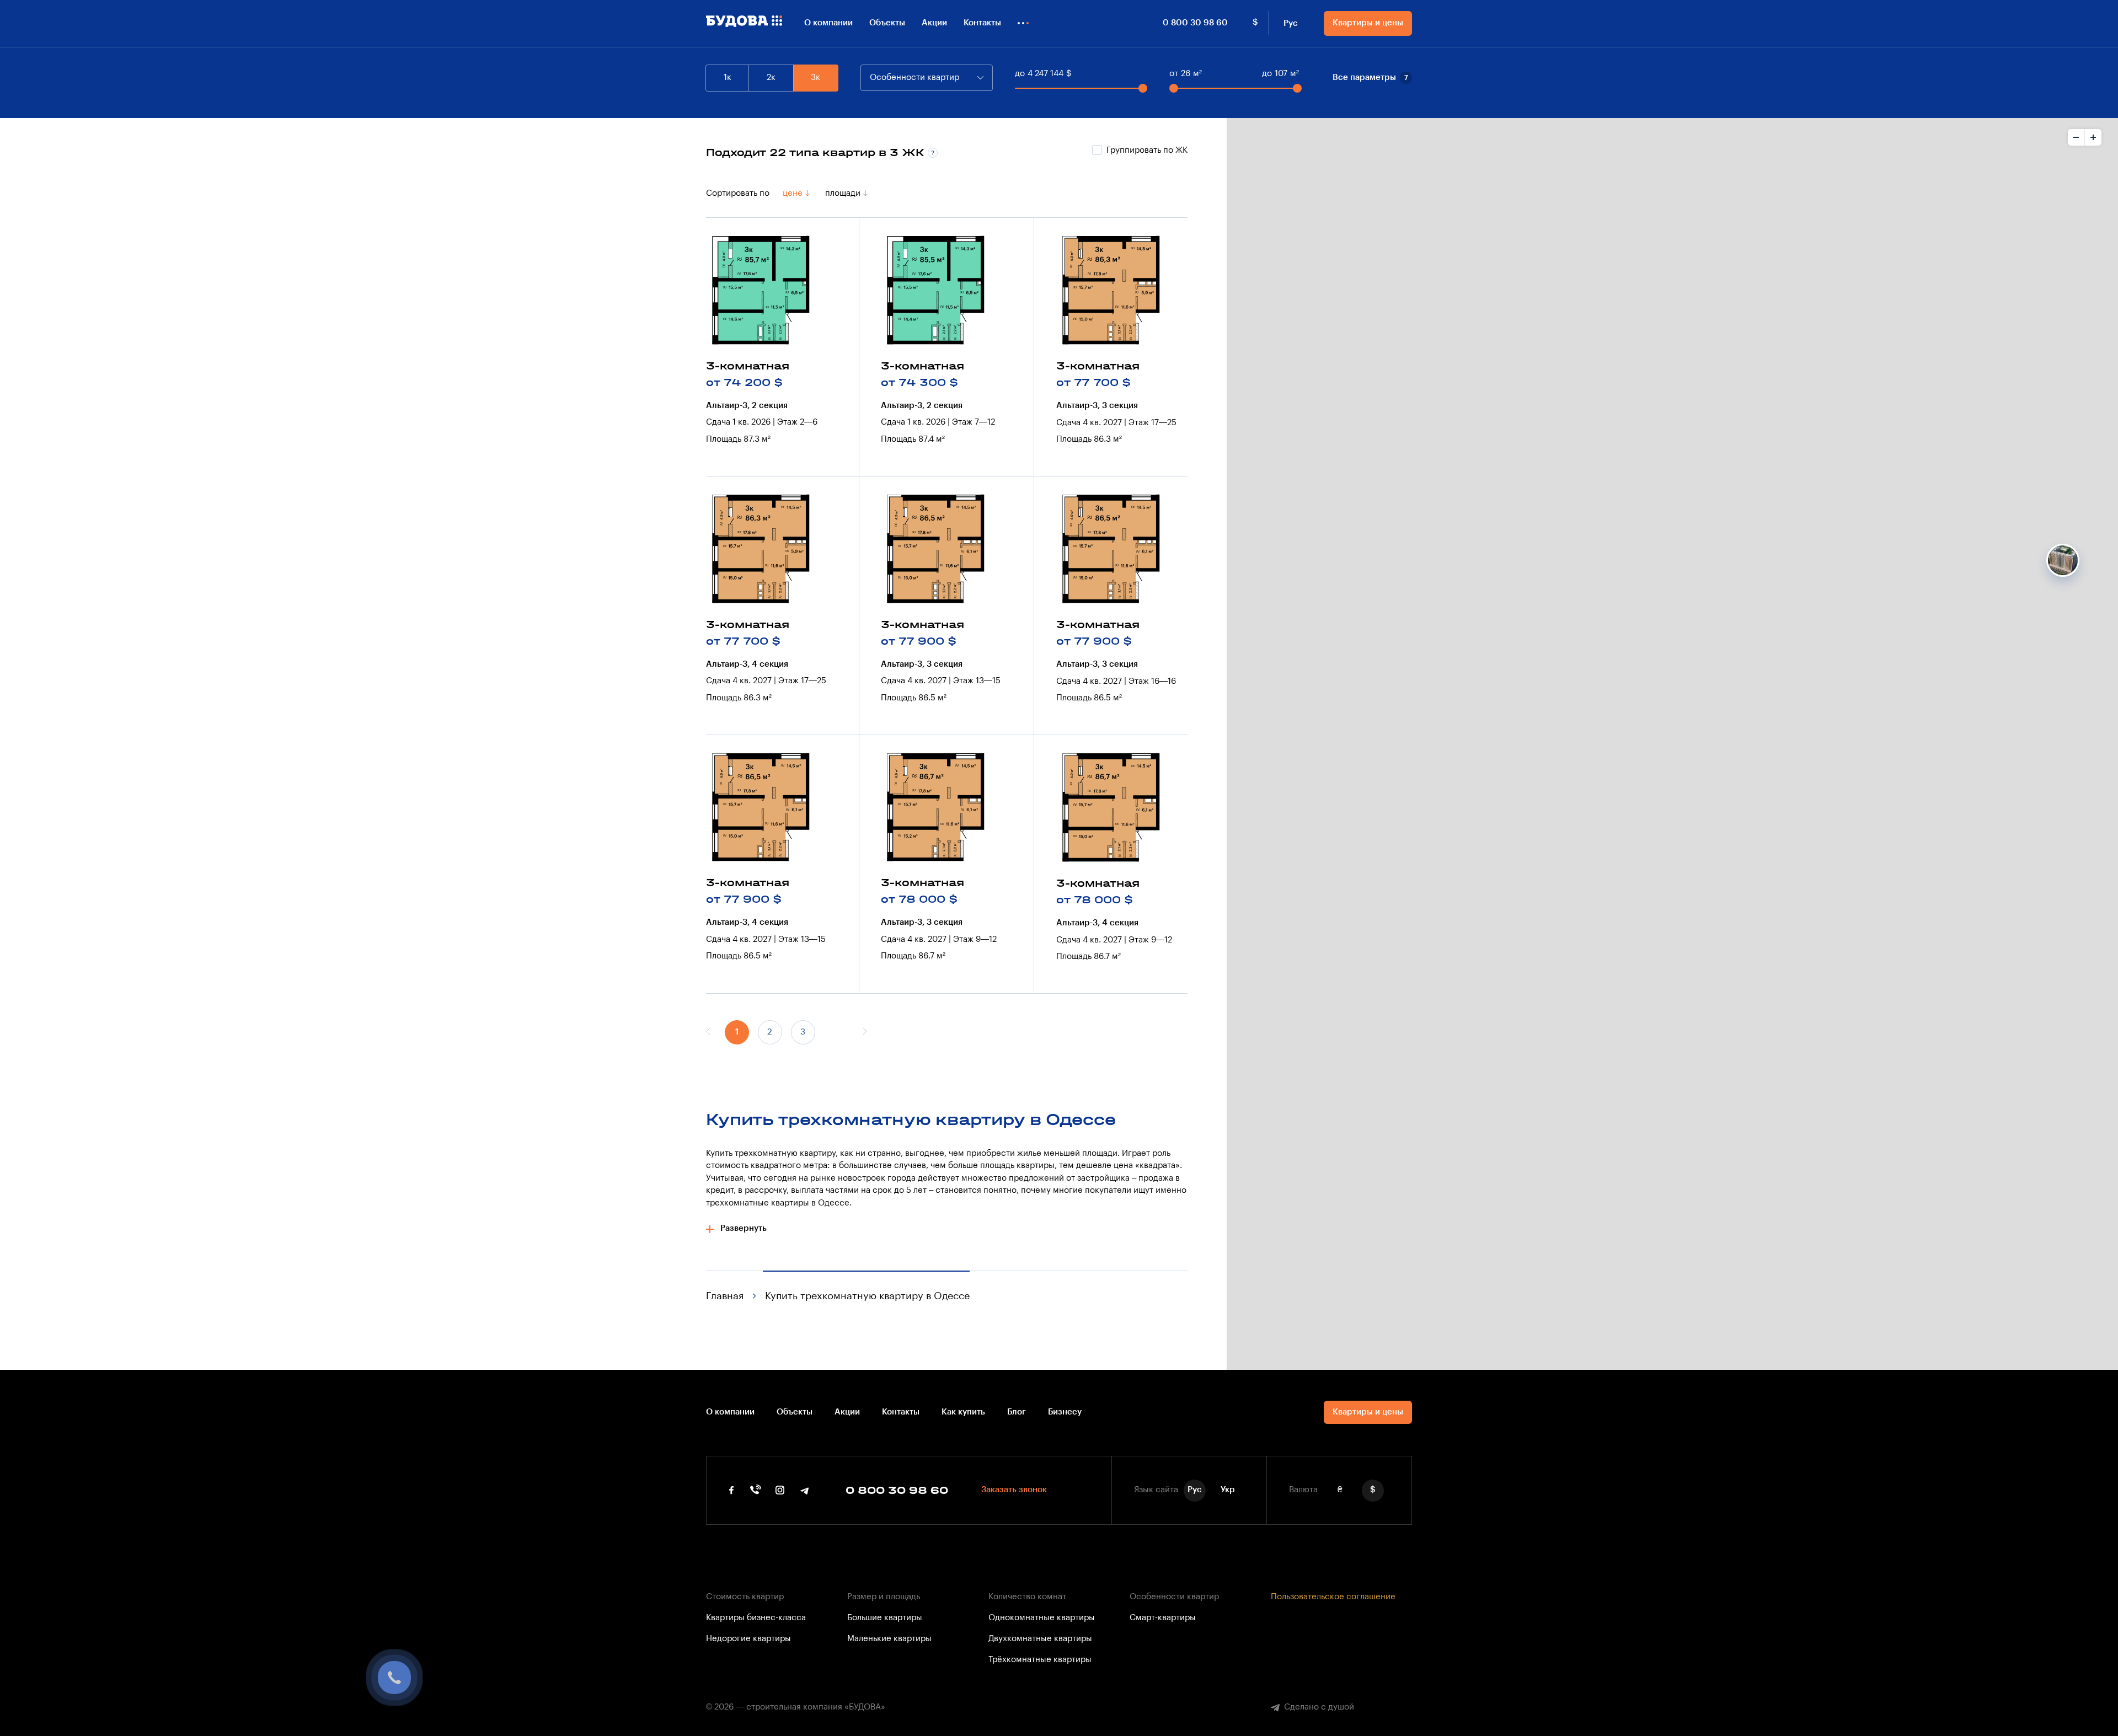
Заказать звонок (1014, 1490)
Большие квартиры (885, 1618)
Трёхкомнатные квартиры (1040, 1660)
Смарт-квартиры (1163, 1618)
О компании (828, 23)
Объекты (887, 23)
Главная (725, 1296)
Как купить (963, 1412)
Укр (1228, 1490)
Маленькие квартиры (889, 1639)
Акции (934, 23)
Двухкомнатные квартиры (1040, 1639)
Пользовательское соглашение (1333, 1597)
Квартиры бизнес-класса (756, 1618)
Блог (1017, 1412)
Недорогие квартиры (748, 1639)
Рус (1291, 23)
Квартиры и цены (1368, 23)
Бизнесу (1065, 1412)
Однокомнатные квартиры (1042, 1618)
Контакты (982, 23)
